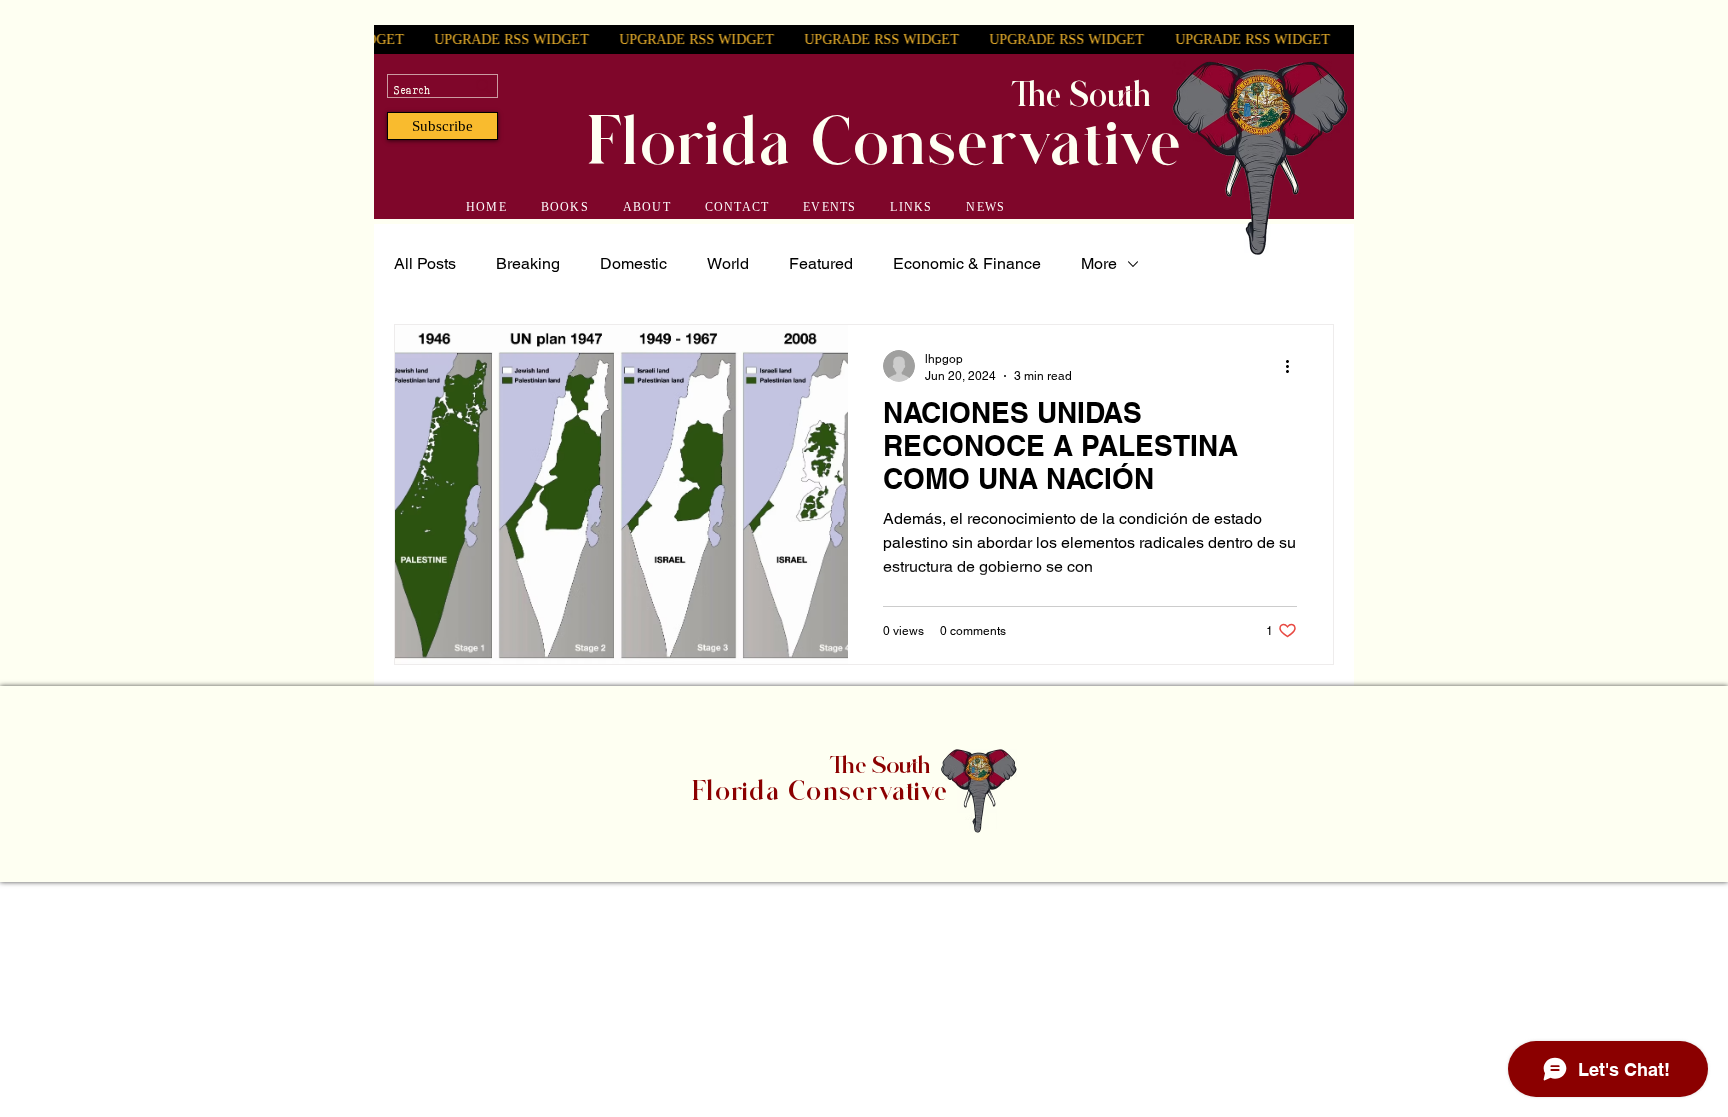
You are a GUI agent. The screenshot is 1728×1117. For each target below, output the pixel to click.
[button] (442, 126)
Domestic (633, 263)
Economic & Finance (967, 263)
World (728, 263)
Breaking (528, 263)
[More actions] (1294, 366)
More (1099, 263)
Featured (821, 263)
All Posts (425, 263)
